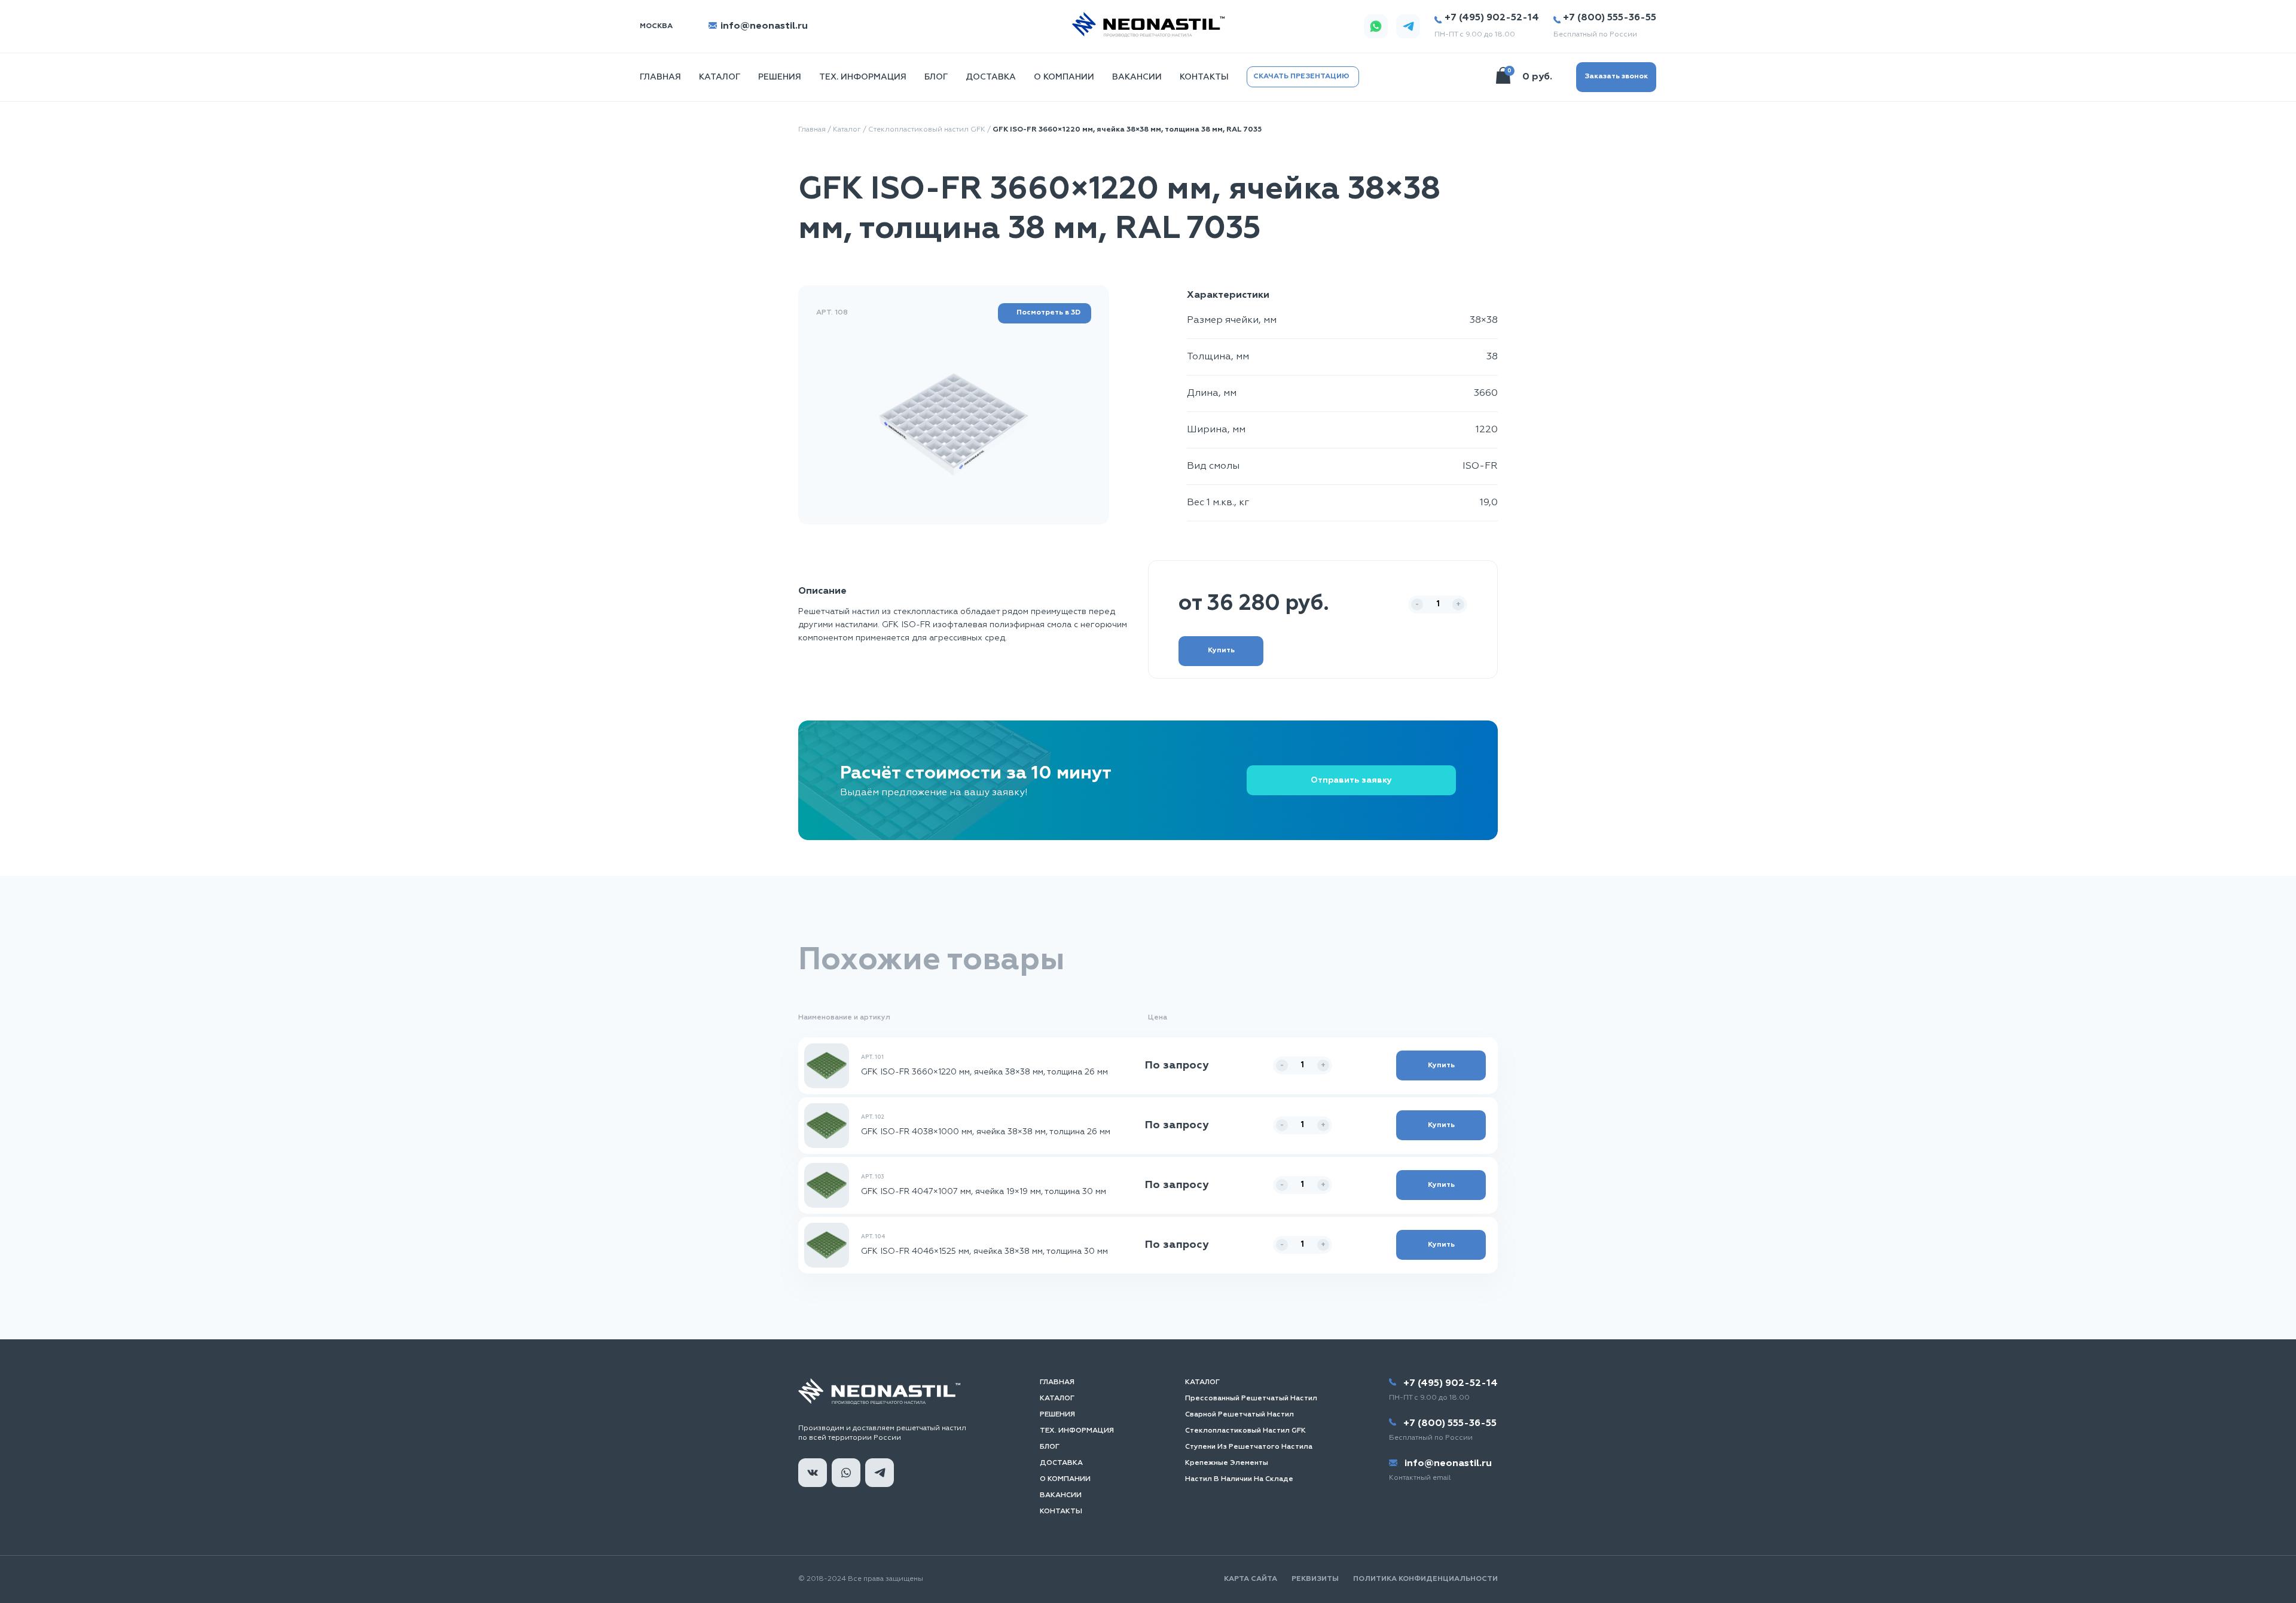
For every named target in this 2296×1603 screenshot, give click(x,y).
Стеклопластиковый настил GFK (927, 130)
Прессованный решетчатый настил (1251, 1399)
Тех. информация (863, 77)
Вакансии (1137, 77)
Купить (1221, 651)
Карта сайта (1251, 1579)
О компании (1064, 77)
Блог (936, 77)
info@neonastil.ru (763, 26)
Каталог (720, 77)
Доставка (991, 77)
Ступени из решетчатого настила (1249, 1447)
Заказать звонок (1616, 77)
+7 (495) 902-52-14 (1492, 18)
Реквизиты (1315, 1579)
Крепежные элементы (1227, 1463)
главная (660, 77)
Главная (812, 130)
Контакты (1204, 77)
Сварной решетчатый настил (1239, 1415)
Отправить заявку (1351, 780)
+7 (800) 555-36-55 (1610, 18)
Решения (780, 77)
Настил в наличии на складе (1239, 1479)
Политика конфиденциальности (1425, 1579)
